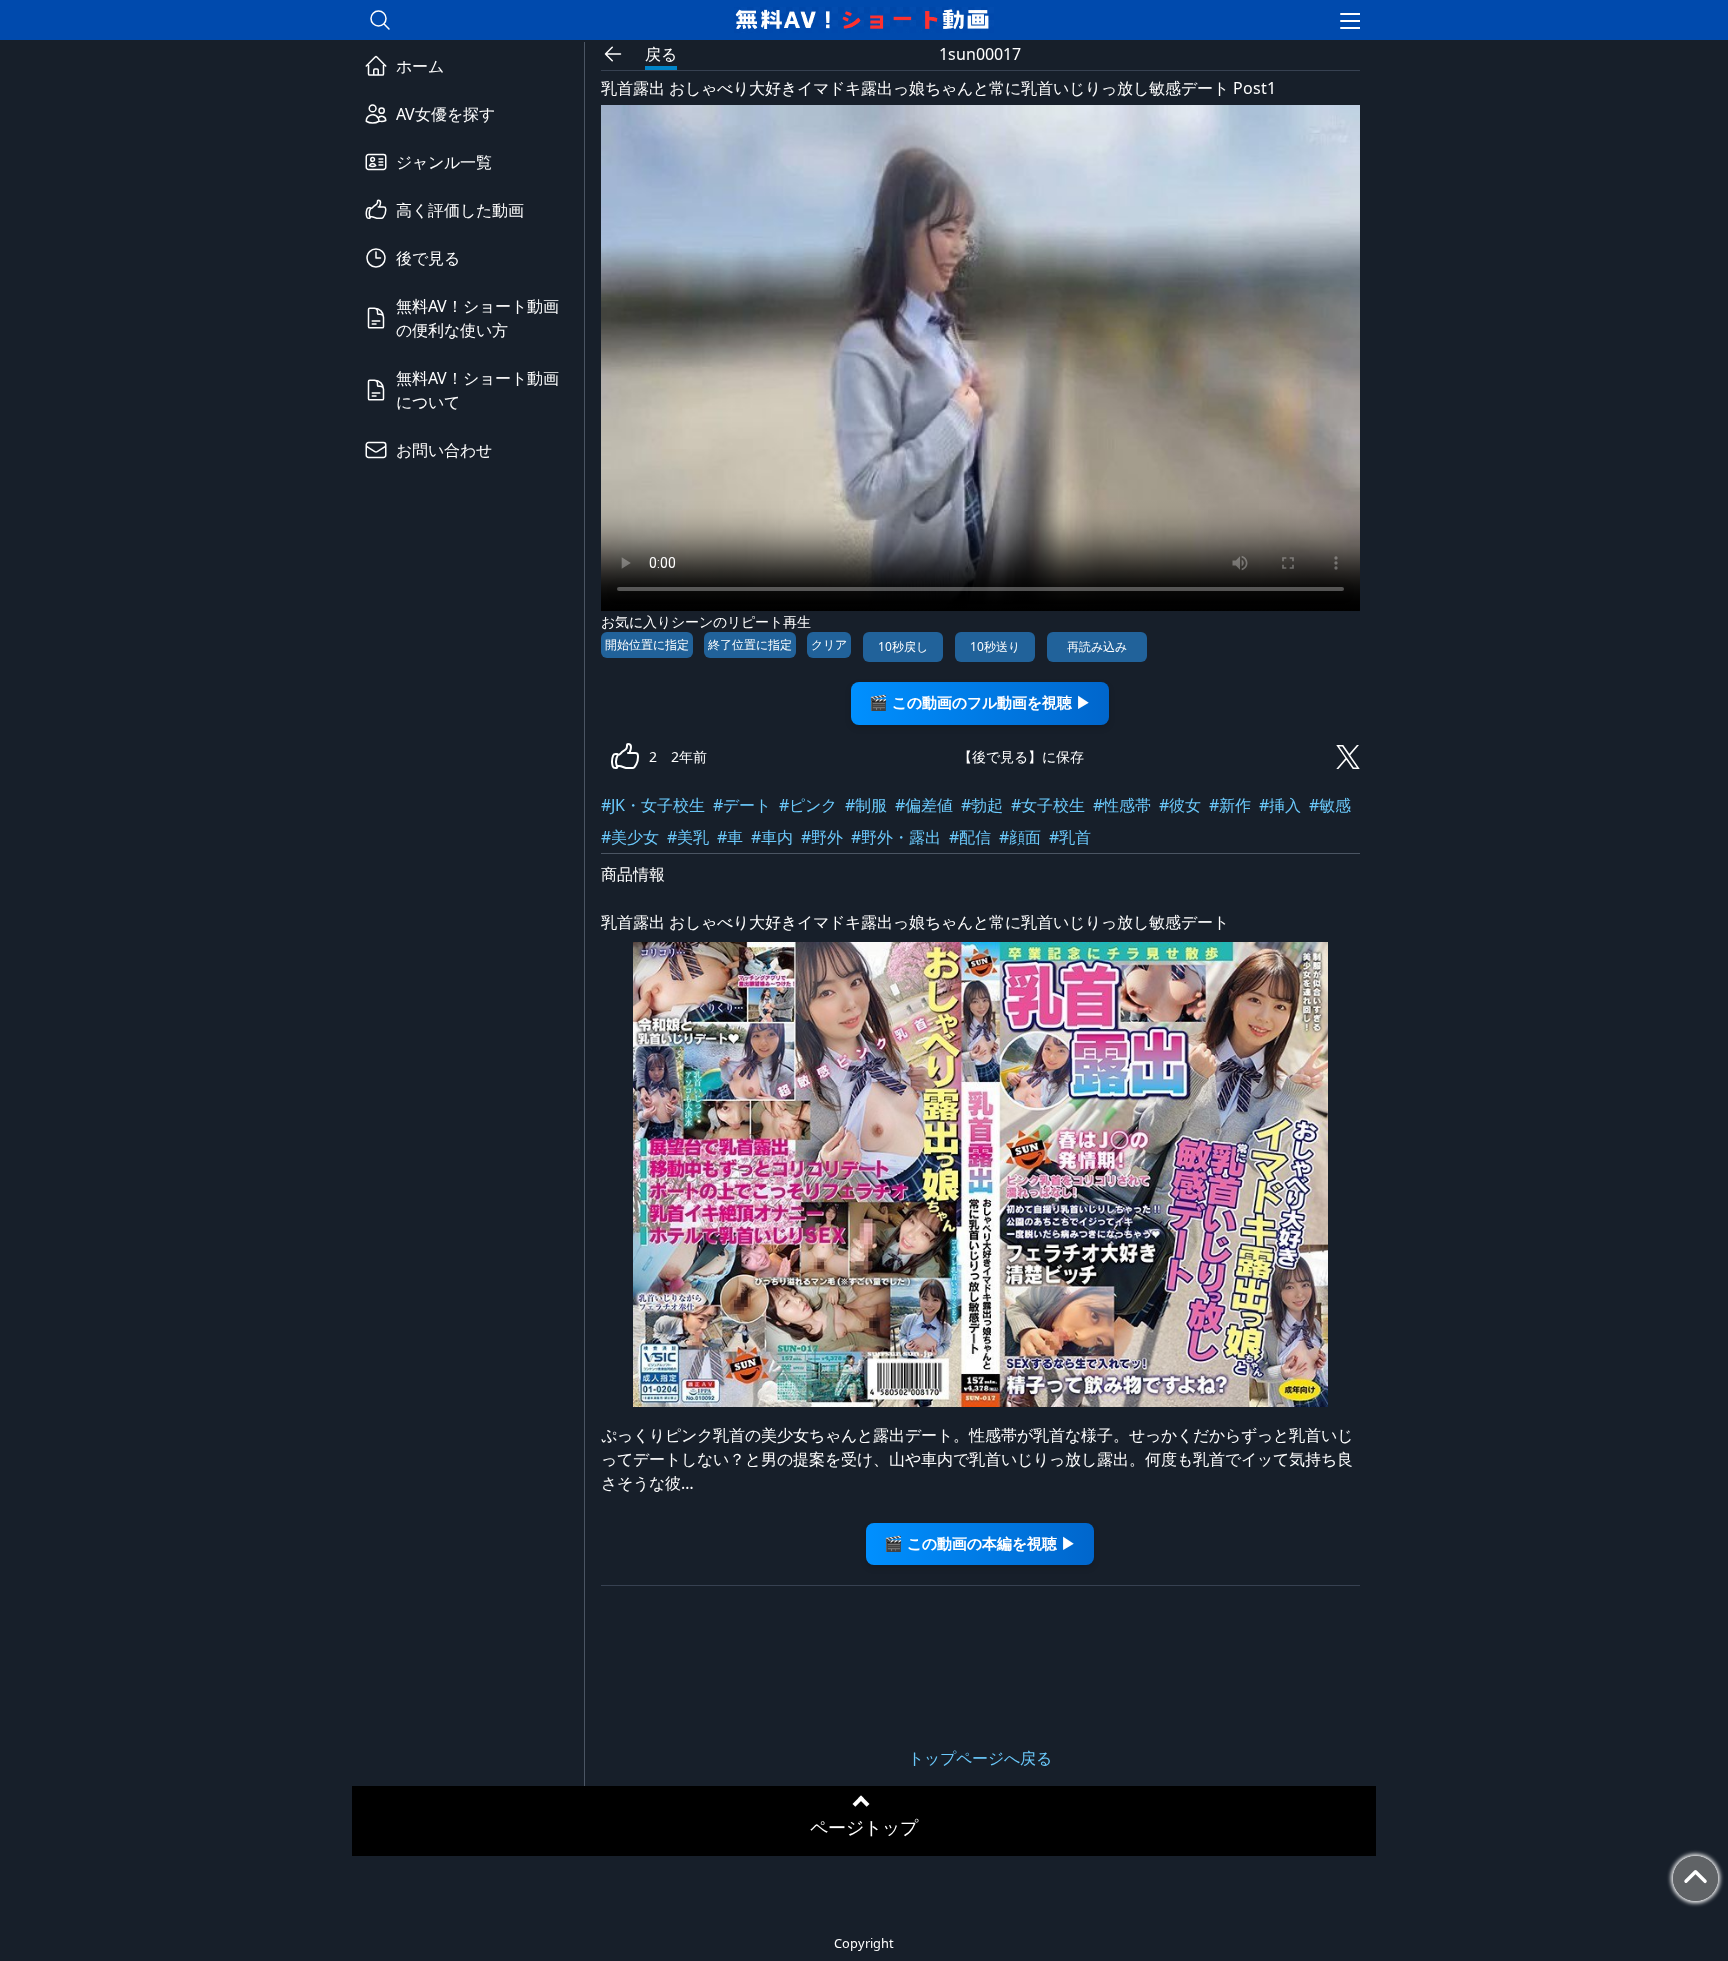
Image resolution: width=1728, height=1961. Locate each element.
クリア (829, 644)
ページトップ (864, 1827)
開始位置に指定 (647, 644)
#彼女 (1180, 805)
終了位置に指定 (750, 644)
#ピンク (808, 805)
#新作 (1230, 805)
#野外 (822, 837)
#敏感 (1330, 805)
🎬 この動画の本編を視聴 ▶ (980, 1543)
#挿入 (1280, 805)
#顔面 (1020, 837)
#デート (742, 805)
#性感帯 (1122, 805)
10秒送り (995, 646)
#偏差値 (924, 805)
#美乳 (688, 837)
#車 (730, 837)
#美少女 (630, 837)
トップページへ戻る (980, 1758)
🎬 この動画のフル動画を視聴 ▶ (980, 702)
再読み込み (1097, 646)
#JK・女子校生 (653, 805)
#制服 (866, 805)
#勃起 (982, 805)
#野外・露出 (896, 837)
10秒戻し (903, 646)
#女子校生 (1048, 805)
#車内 (772, 837)
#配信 (970, 837)
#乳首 (1070, 837)
